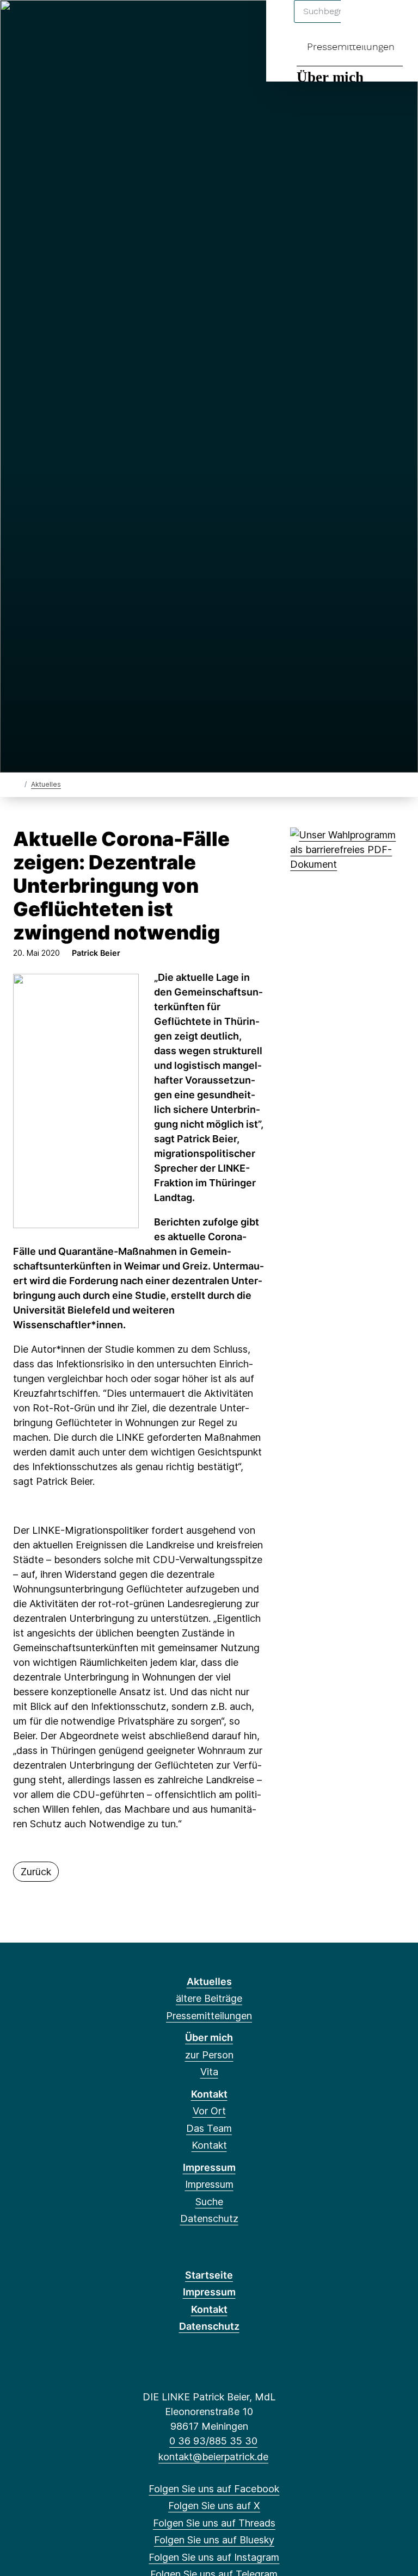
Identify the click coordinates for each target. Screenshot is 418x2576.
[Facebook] (21, 23)
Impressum (209, 2167)
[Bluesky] (75, 23)
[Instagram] (93, 23)
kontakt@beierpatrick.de (213, 2457)
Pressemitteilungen (351, 46)
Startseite (209, 2275)
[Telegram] (110, 23)
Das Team (209, 2128)
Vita (209, 2072)
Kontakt (209, 2094)
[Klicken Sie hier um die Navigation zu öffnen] (395, 23)
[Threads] (57, 23)
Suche (209, 2202)
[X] (39, 23)
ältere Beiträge (209, 1998)
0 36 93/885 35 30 (213, 2441)
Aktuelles (46, 784)
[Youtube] (128, 23)
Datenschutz (209, 2219)
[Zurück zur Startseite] (18, 784)
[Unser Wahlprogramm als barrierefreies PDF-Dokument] (350, 848)
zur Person (209, 2055)
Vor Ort (209, 2111)
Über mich (330, 77)
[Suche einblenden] (363, 23)
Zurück (36, 1872)
